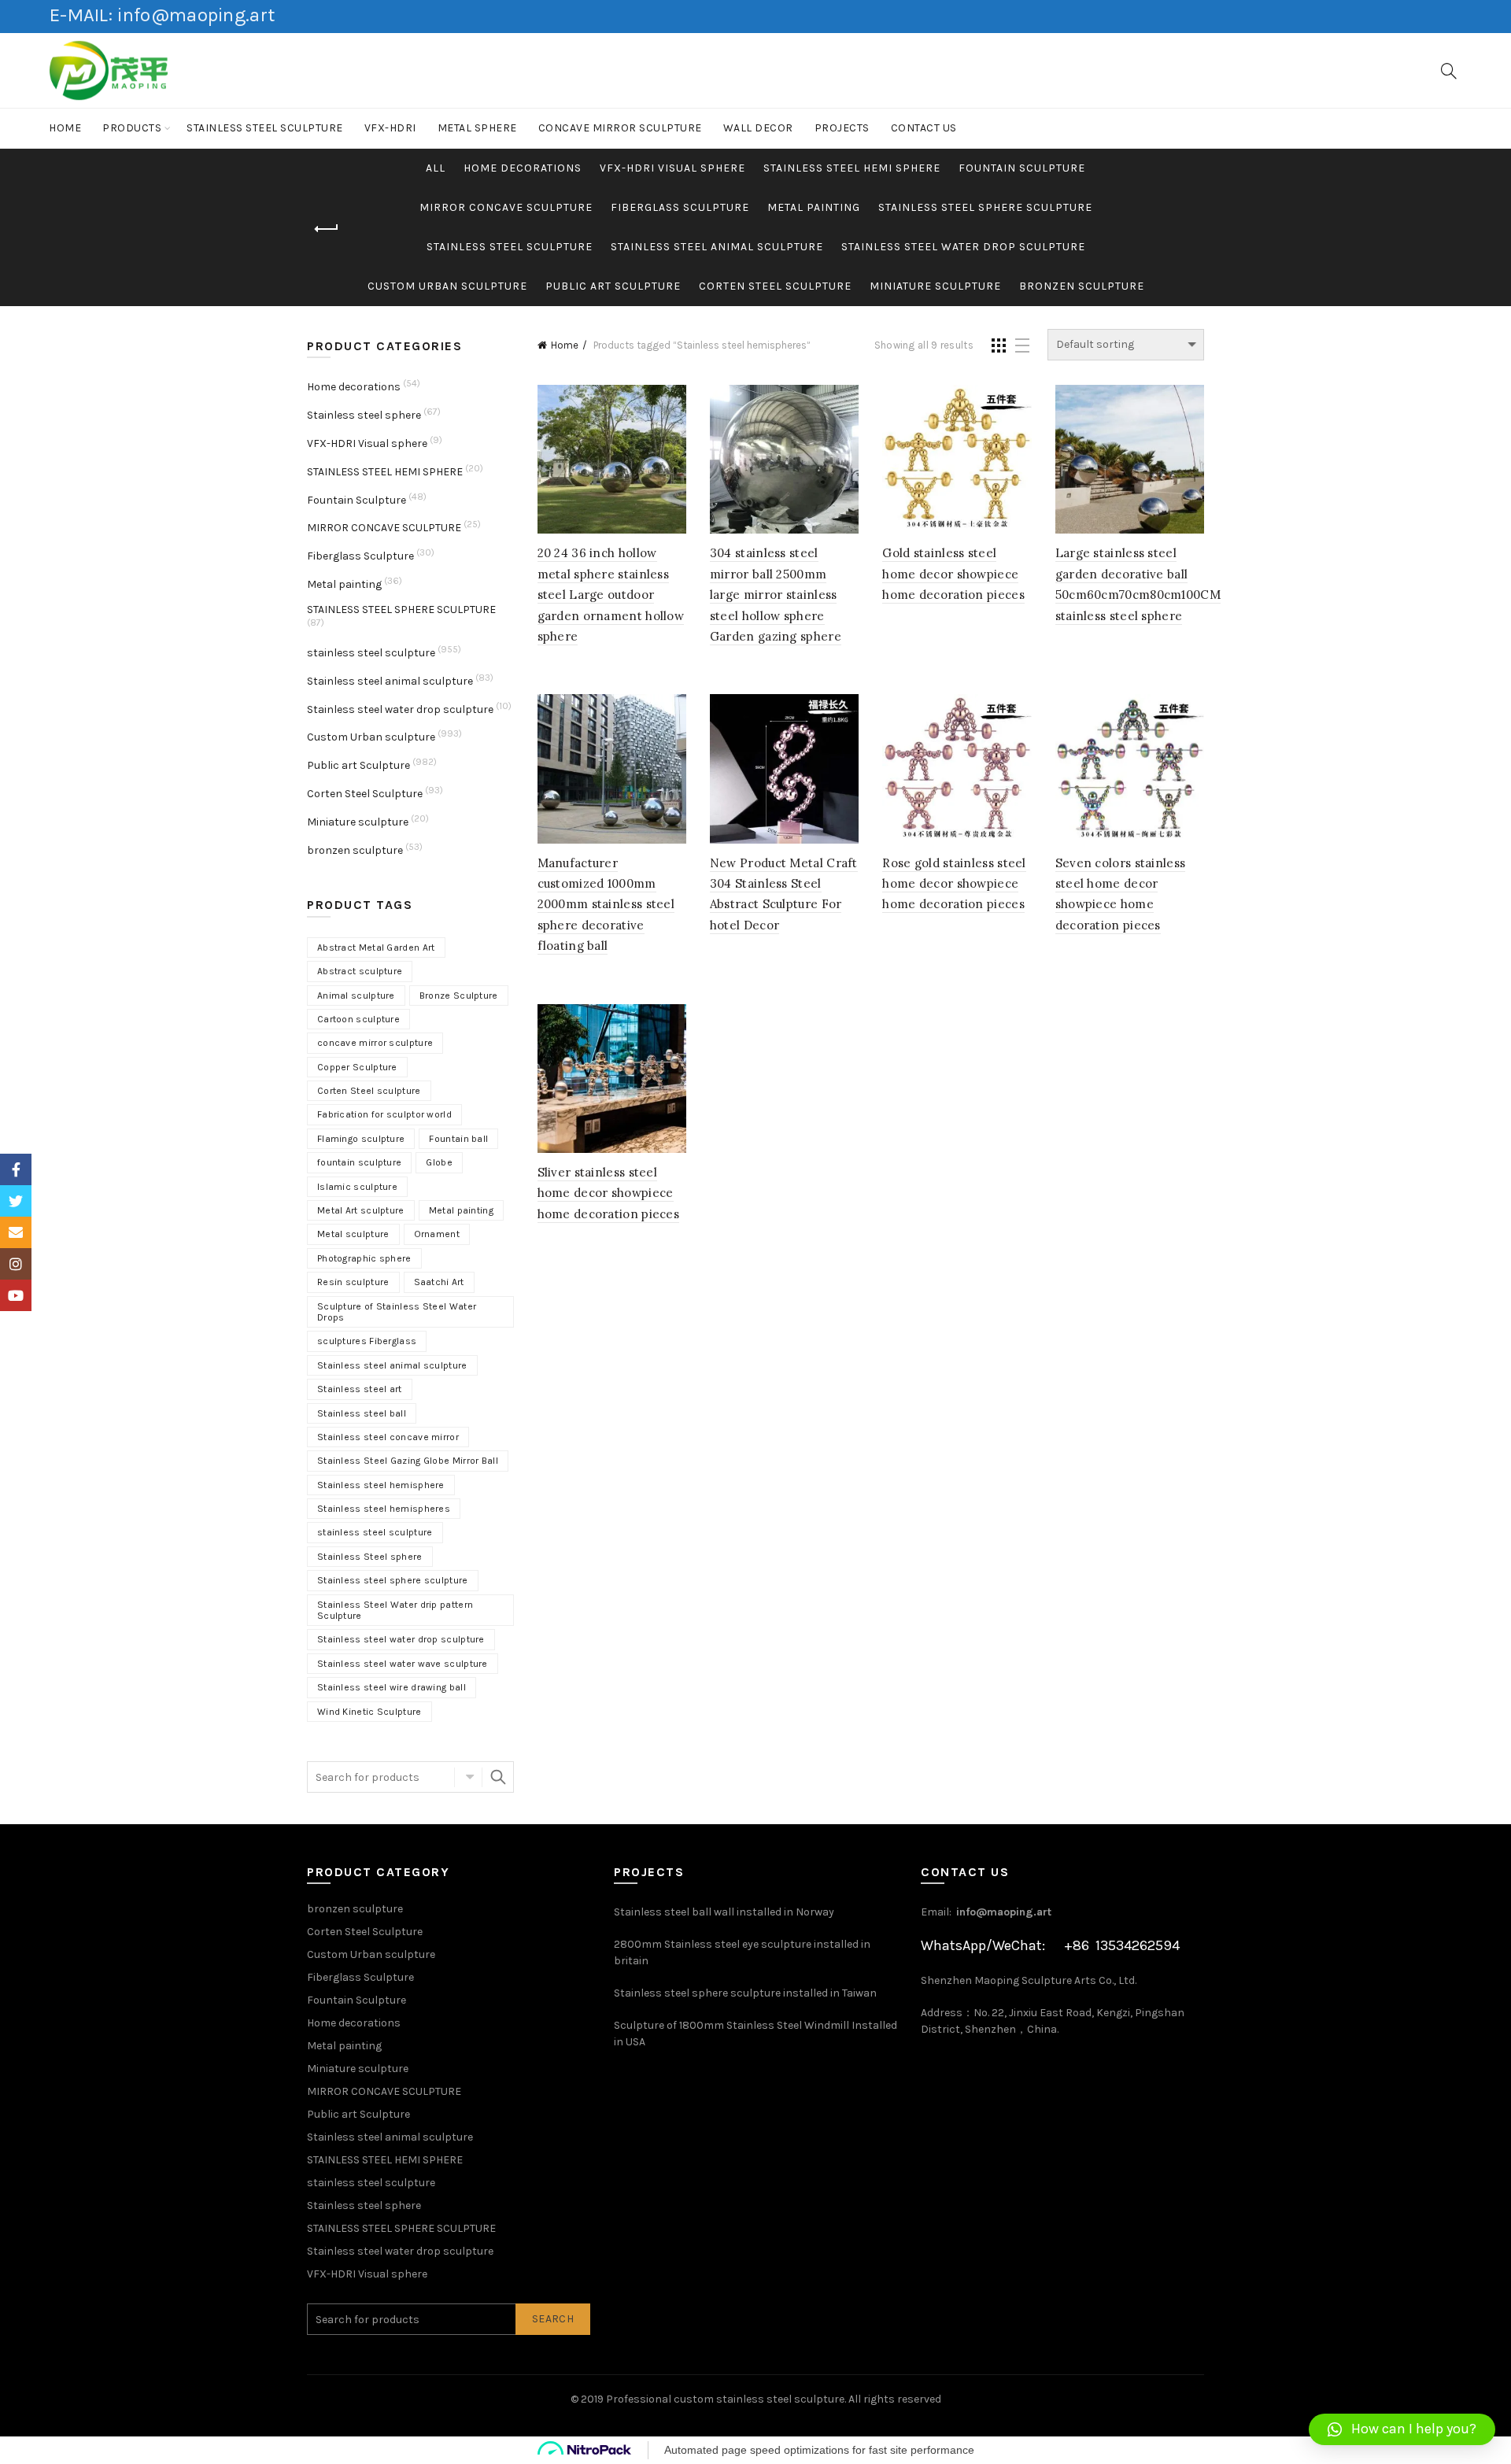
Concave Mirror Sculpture (620, 128)
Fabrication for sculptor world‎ (384, 1114)
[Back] (327, 229)
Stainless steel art (360, 1389)
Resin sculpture (353, 1282)
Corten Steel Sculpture (775, 286)
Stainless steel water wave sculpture (403, 1664)
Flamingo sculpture (361, 1139)
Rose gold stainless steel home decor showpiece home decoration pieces (954, 884)
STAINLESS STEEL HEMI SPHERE (852, 168)
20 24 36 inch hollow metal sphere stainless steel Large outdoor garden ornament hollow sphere (611, 595)
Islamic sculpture (357, 1187)
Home (65, 128)
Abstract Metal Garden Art (376, 948)
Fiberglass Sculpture (680, 207)
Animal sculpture (356, 996)
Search (498, 1777)
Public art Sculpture (613, 286)
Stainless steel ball (362, 1413)
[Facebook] (16, 1169)
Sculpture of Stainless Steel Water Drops (397, 1312)
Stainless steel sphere (364, 415)
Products (132, 128)
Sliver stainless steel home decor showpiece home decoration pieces (609, 1193)
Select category (468, 1777)
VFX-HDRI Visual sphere (672, 168)
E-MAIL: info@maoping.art (162, 15)
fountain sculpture (359, 1162)
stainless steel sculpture (265, 128)
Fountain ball (458, 1139)
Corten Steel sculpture (369, 1091)
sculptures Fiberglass (367, 1341)
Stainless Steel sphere (370, 1557)
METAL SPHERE (477, 128)
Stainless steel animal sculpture (717, 247)
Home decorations (523, 168)
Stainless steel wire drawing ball (392, 1687)
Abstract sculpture (360, 971)
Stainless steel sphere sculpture (393, 1580)
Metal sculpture (353, 1234)
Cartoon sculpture (358, 1019)
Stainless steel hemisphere (381, 1485)
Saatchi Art (439, 1282)
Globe (439, 1162)
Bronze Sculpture (459, 996)
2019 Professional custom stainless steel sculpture (713, 2399)
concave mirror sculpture (375, 1043)
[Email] (16, 1232)
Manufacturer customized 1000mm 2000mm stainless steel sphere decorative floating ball (606, 905)
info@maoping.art (1004, 1912)
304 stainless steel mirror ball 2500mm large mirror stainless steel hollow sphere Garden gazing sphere (776, 595)
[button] (1402, 2429)
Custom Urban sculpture (447, 286)
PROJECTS (842, 128)
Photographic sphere (364, 1258)
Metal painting (814, 207)
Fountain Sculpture (1022, 168)
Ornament (437, 1234)
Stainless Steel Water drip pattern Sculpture (395, 1610)
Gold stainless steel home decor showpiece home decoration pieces (953, 574)
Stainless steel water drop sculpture (963, 247)
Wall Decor (758, 128)
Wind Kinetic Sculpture (369, 1712)
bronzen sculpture (1082, 286)
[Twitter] (16, 1201)
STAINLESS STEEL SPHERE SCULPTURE (985, 207)
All (436, 168)
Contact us (924, 128)
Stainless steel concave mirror (388, 1437)
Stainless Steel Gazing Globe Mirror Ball (408, 1461)
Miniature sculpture (935, 286)
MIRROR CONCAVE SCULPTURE (506, 207)
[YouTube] (16, 1295)
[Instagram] (16, 1264)
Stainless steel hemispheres (384, 1509)
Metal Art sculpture (361, 1210)
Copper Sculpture (357, 1067)
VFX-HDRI (390, 128)
